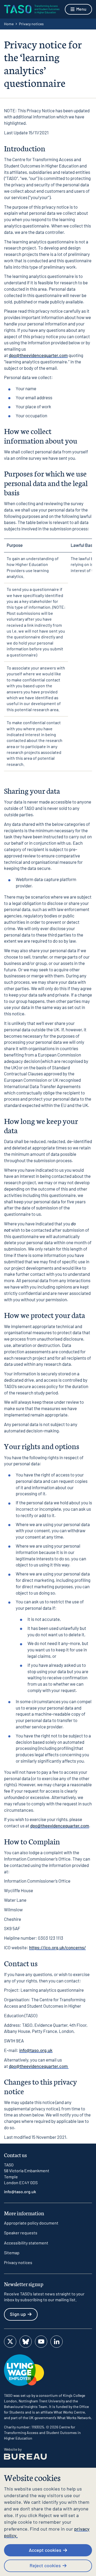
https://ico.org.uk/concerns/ (57, 1947)
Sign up (18, 2314)
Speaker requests (21, 2233)
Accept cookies (45, 2550)
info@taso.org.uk (36, 2050)
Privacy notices (18, 2262)
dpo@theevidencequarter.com (38, 355)
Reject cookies (45, 2565)
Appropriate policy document (31, 2223)
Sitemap (12, 2253)
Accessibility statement (26, 2243)
